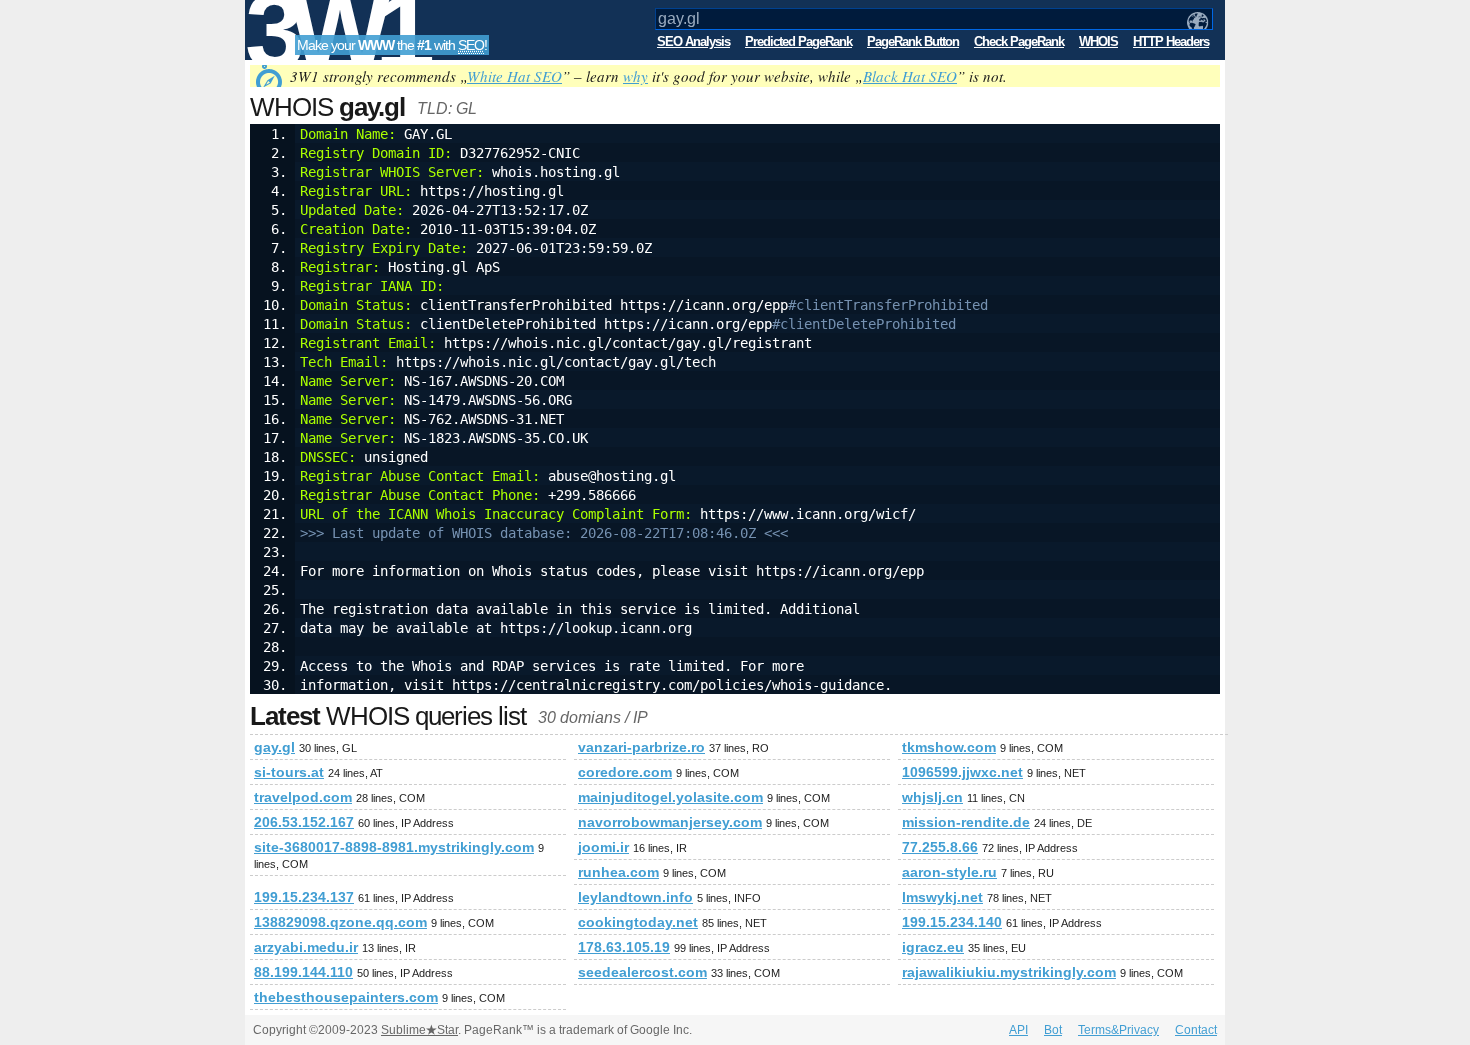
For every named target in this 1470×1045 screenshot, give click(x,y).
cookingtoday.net (638, 922)
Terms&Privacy (1118, 1030)
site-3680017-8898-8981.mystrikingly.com (394, 847)
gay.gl (274, 747)
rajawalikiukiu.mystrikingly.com (1009, 972)
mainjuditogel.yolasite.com (670, 797)
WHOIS (1098, 41)
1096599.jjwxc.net (962, 772)
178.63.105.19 (624, 947)
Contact (1196, 1030)
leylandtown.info (635, 897)
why (635, 76)
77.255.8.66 (940, 847)
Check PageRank (1019, 41)
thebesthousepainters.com (346, 997)
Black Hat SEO (910, 76)
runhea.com (618, 872)
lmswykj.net (942, 897)
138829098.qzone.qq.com (340, 922)
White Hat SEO (514, 76)
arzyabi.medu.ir (306, 947)
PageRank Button (913, 41)
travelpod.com (303, 797)
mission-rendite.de (966, 822)
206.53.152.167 (304, 822)
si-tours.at (289, 772)
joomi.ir (603, 847)
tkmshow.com (949, 747)
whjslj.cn (932, 797)
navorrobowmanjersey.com (670, 822)
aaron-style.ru (949, 872)
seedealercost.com (642, 972)
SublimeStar (419, 1030)
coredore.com (625, 772)
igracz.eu (933, 947)
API (1018, 1030)
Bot (1053, 1030)
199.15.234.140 (952, 922)
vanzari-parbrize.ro (641, 747)
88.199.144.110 (303, 972)
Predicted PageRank (798, 41)
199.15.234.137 (304, 897)
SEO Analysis (693, 41)
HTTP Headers (1171, 41)
